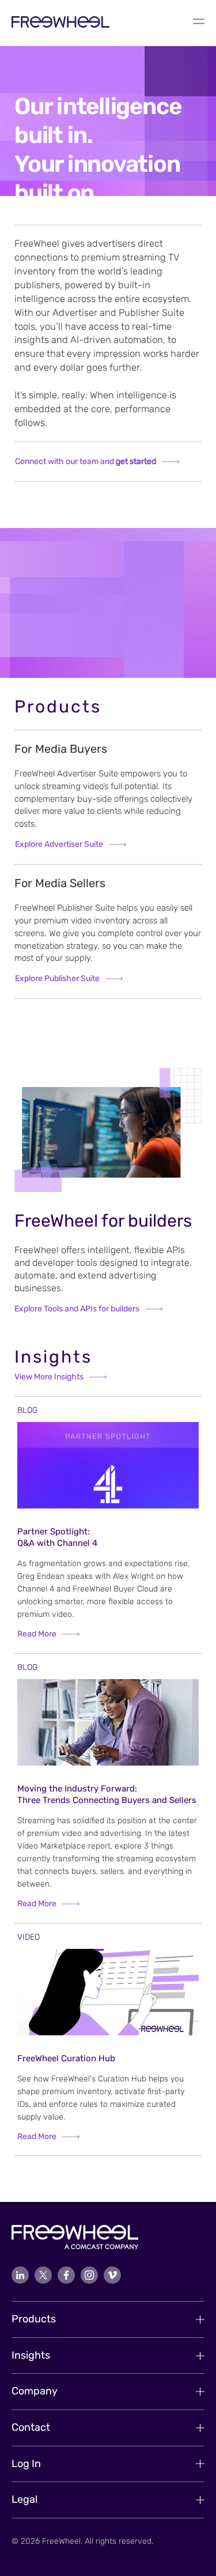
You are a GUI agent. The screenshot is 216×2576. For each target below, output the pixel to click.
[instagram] (89, 2275)
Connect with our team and (86, 461)
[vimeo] (112, 2275)
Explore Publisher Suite (57, 978)
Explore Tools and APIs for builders (77, 1309)
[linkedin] (20, 2275)
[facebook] (66, 2275)
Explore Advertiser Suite (59, 844)
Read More (37, 1634)
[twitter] (43, 2275)
